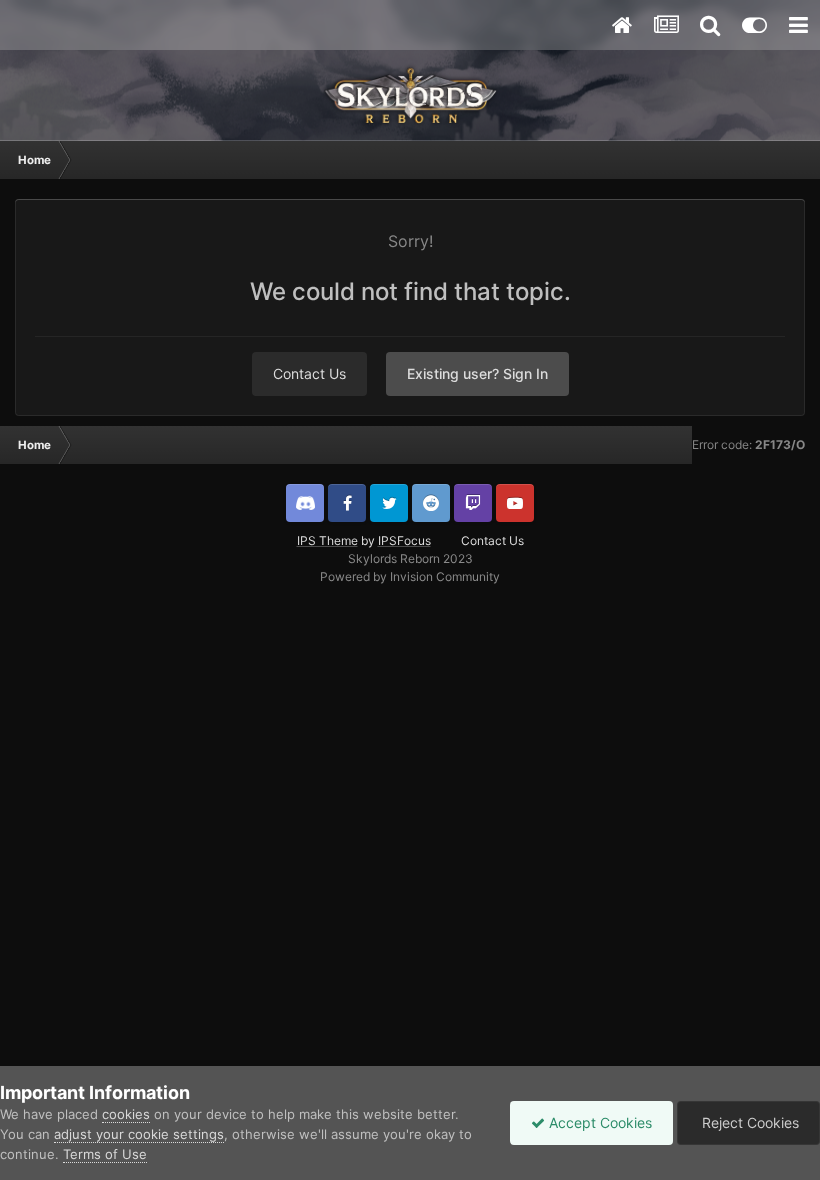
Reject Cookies (748, 1122)
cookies (126, 1114)
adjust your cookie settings (139, 1134)
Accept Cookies (598, 1122)
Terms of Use (105, 1154)
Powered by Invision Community (410, 576)
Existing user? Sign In (477, 373)
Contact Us (309, 373)
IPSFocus (404, 540)
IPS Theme (327, 540)
